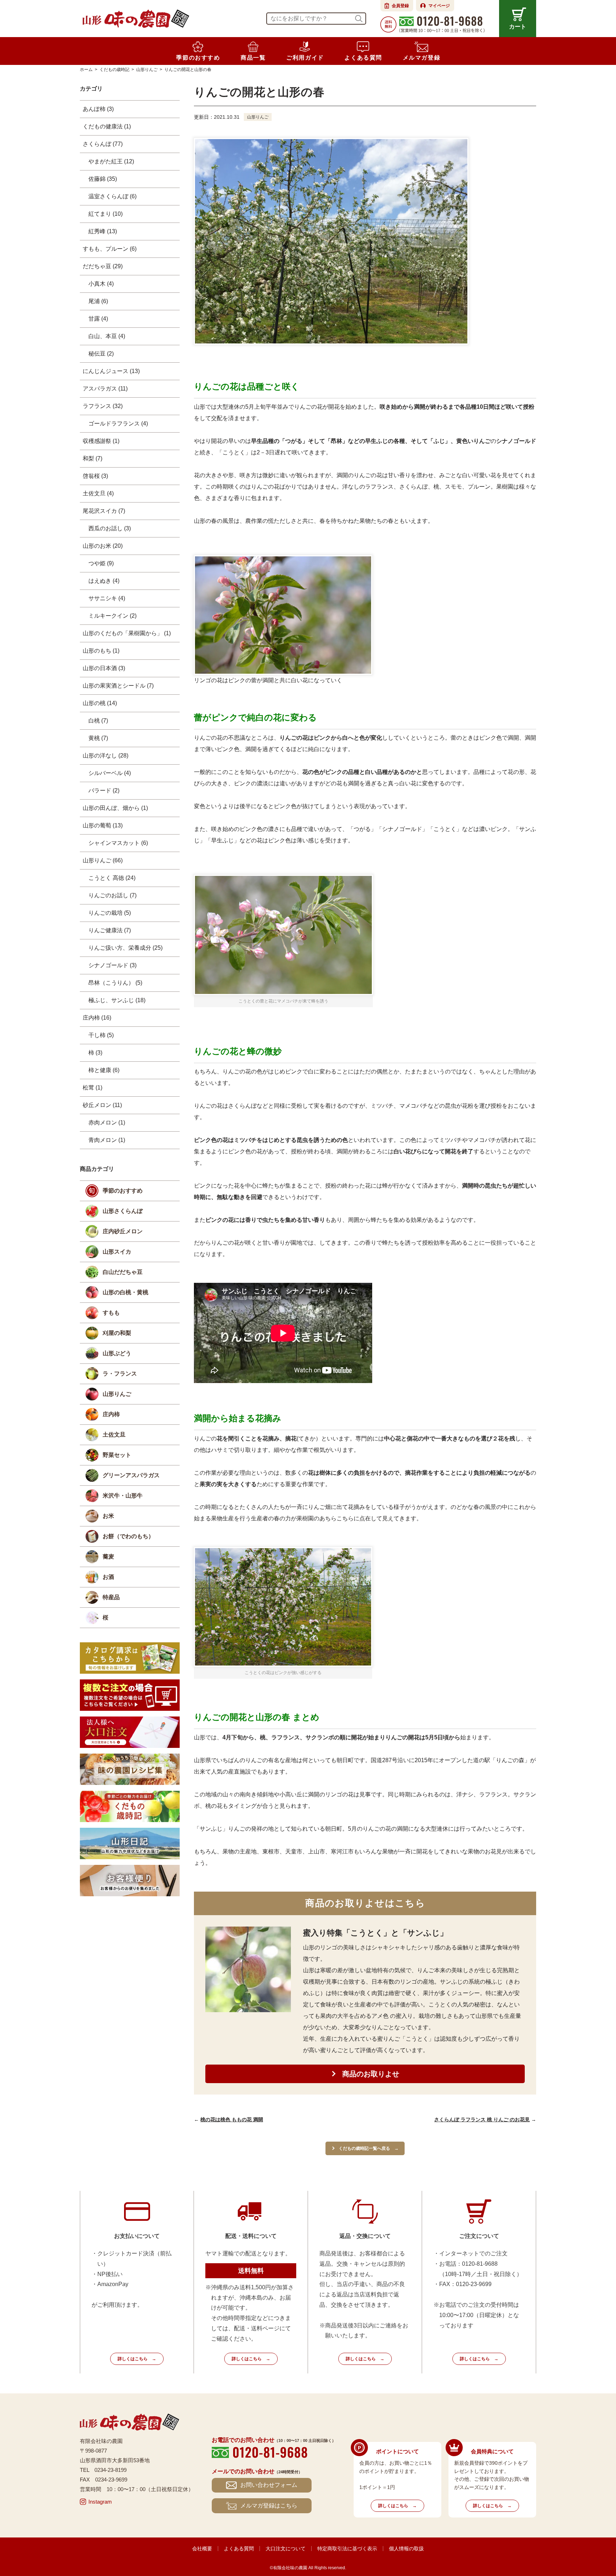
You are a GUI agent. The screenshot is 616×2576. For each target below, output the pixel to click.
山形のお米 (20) (103, 546)
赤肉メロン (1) (107, 1123)
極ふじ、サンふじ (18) (117, 1000)
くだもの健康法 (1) (107, 126)
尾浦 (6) (98, 301)
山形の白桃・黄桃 (125, 1292)
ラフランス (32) (103, 406)
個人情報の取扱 (406, 2549)
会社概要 (202, 2549)
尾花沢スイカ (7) (104, 511)
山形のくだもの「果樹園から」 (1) (127, 633)
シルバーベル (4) (110, 773)
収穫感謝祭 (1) (101, 441)
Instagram (100, 2502)
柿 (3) (95, 1053)
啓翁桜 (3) (95, 476)
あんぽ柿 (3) (98, 109)
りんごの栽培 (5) (110, 913)
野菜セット (117, 1455)
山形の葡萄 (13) (103, 825)
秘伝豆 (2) (101, 354)
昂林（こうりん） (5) (115, 983)
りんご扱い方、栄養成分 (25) (125, 948)
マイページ (439, 6)
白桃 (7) (98, 721)
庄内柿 (111, 1414)
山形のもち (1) (101, 651)
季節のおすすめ (123, 1191)
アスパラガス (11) (105, 389)
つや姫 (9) (101, 563)
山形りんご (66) (103, 860)
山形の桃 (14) (100, 703)
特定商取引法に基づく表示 (347, 2549)
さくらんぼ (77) (103, 144)
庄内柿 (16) (97, 1018)
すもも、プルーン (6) (110, 249)
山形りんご (258, 117)
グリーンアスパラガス (131, 1475)
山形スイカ (117, 1252)
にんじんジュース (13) (111, 371)
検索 (359, 19)
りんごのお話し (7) (112, 895)
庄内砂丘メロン (123, 1231)
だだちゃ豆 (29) (103, 266)
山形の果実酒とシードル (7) (118, 686)
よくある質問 (239, 2549)
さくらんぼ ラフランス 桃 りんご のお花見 (482, 2120)
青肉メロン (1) (107, 1140)
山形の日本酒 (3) (104, 668)
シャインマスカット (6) (118, 843)
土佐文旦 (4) (98, 493)
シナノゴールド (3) (112, 965)
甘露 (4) (98, 319)
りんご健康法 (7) (110, 930)
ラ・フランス (120, 1374)
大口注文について (286, 2549)
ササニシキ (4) (107, 598)
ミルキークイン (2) (112, 616)
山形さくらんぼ (123, 1211)
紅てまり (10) (106, 214)
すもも (111, 1313)
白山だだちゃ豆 (123, 1272)
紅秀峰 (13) (103, 231)
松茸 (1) (93, 1088)
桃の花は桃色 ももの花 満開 (232, 2120)
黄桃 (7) (98, 738)
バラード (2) (104, 790)
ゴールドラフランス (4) (118, 424)
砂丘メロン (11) (102, 1105)
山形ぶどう (117, 1353)
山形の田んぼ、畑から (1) (115, 808)
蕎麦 (108, 1557)
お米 (108, 1516)
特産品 (111, 1597)
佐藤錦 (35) (103, 179)
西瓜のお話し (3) (110, 528)
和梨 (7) (93, 458)
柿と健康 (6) (104, 1070)
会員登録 (400, 6)
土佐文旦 (114, 1435)
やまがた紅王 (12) (111, 161)
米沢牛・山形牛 (123, 1496)
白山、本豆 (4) (107, 336)
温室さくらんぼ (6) (112, 196)
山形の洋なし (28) (106, 756)
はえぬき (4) (104, 581)
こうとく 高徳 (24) (112, 878)
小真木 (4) (101, 284)
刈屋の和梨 (117, 1333)
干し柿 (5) (101, 1035)
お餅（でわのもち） (128, 1536)
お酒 (108, 1577)
